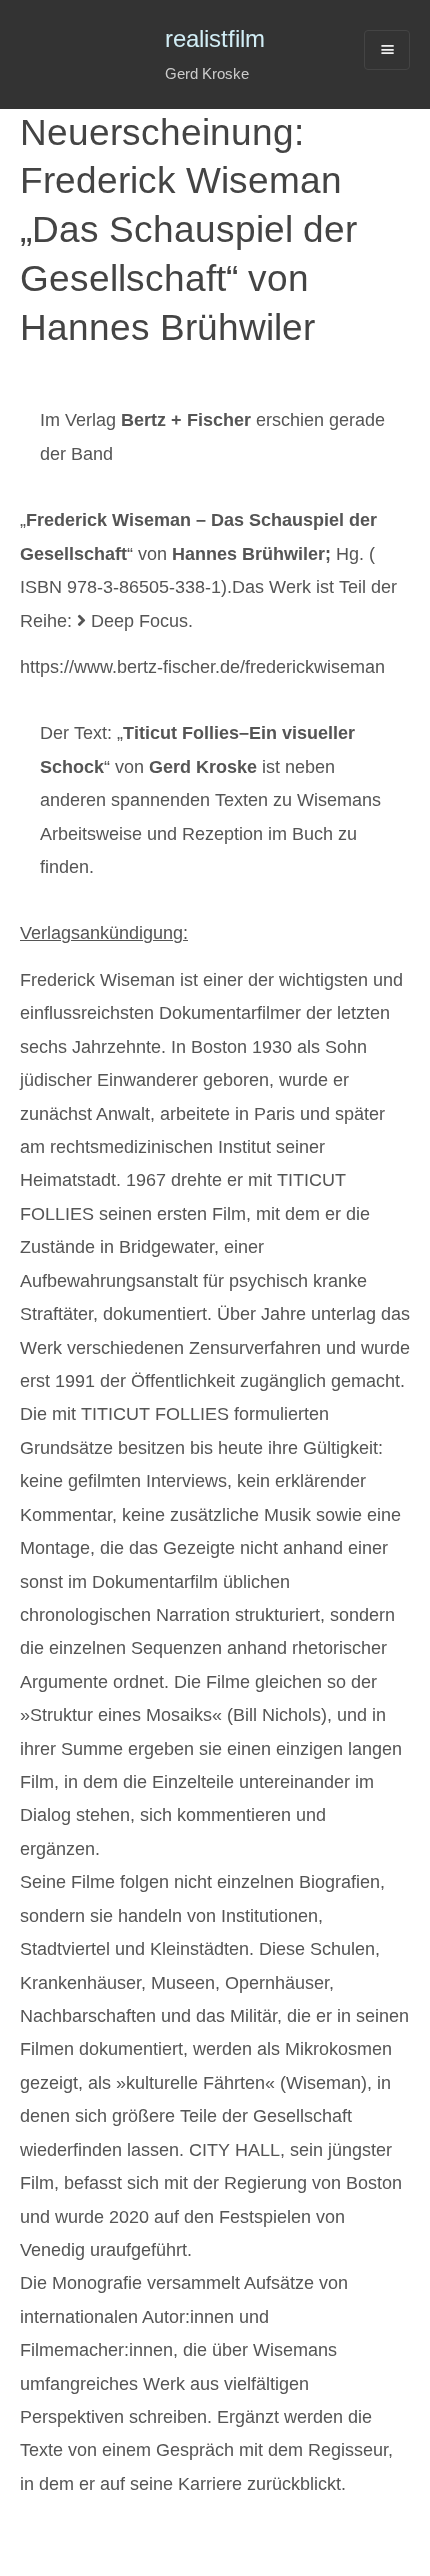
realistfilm (215, 38)
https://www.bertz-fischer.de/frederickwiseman (202, 667)
